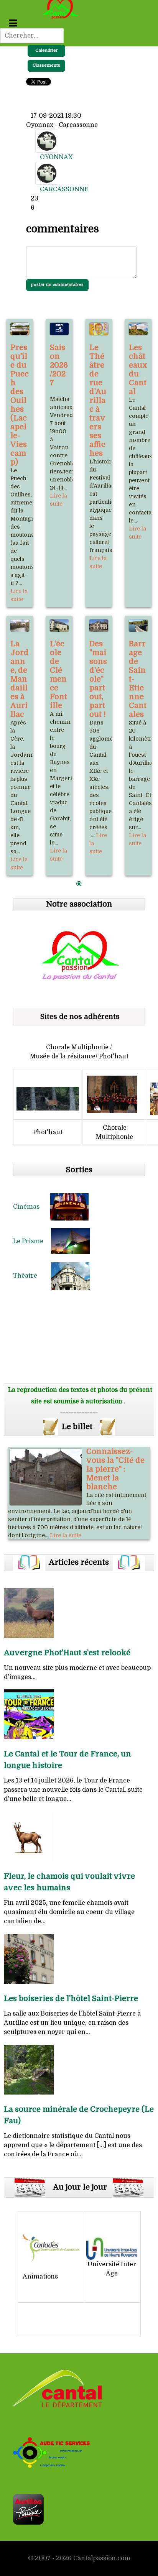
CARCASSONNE (64, 189)
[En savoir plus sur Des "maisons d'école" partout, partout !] (99, 626)
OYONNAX (56, 157)
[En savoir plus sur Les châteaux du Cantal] (138, 329)
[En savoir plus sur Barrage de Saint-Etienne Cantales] (138, 626)
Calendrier (47, 50)
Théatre (32, 1276)
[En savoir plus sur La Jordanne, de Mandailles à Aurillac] (20, 626)
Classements (46, 65)
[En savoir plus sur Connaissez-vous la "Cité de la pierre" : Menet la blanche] (46, 1477)
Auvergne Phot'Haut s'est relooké (67, 1653)
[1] (79, 884)
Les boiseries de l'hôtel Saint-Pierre (71, 1999)
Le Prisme (32, 1241)
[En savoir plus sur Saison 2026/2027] (59, 329)
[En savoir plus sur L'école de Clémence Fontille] (59, 626)
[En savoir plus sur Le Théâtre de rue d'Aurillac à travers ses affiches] (99, 329)
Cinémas (32, 1207)
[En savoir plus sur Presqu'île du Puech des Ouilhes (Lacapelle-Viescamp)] (20, 329)
